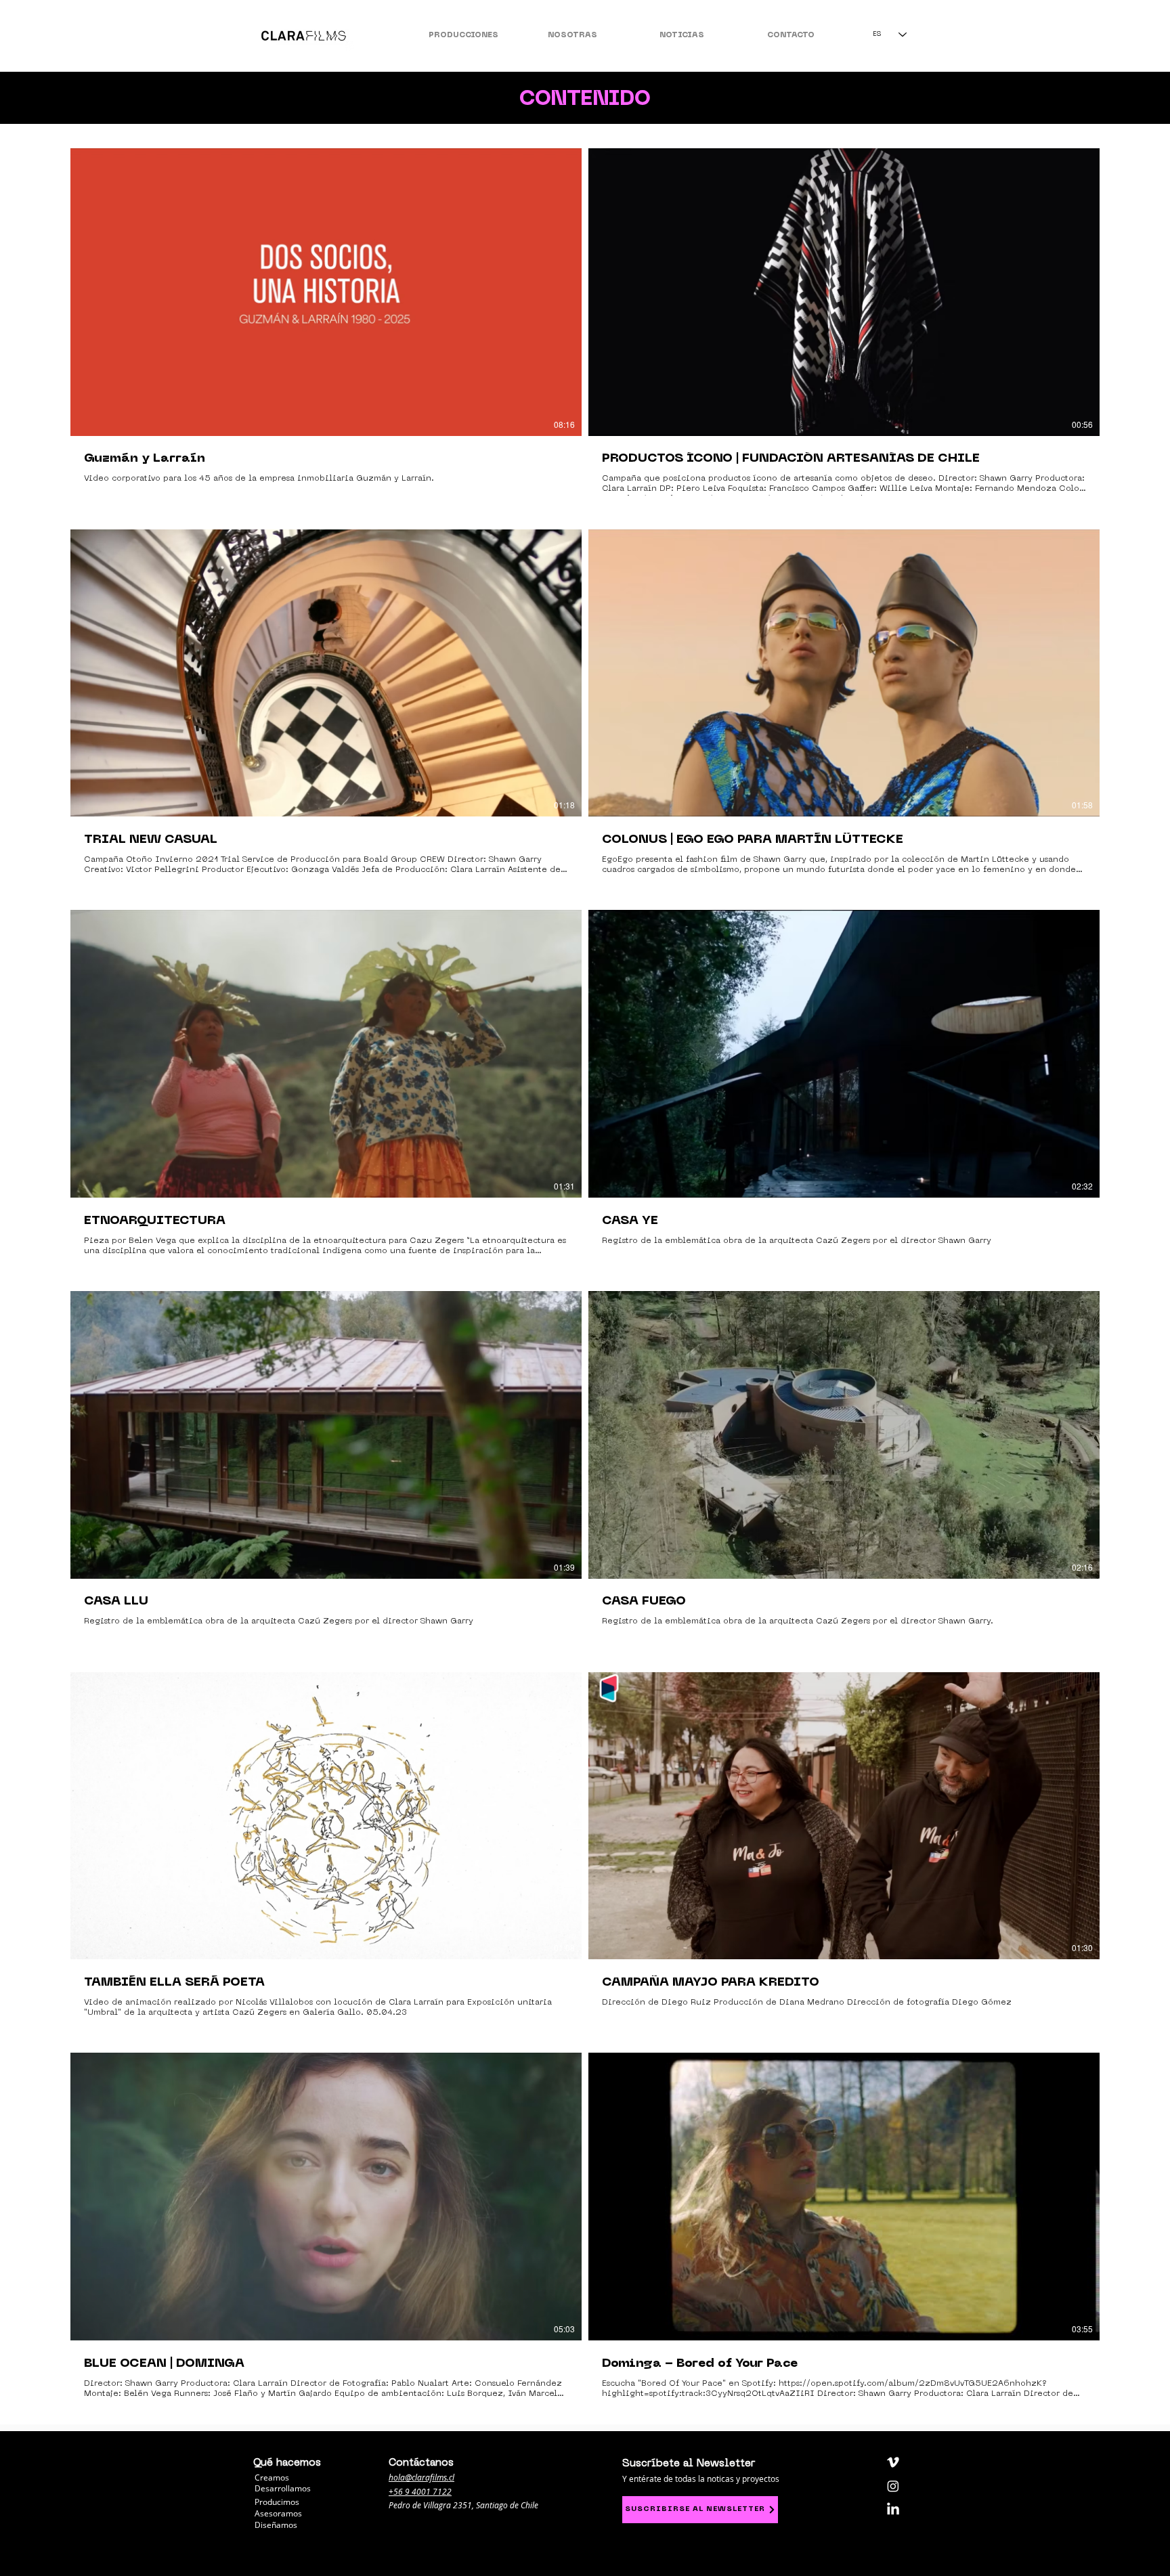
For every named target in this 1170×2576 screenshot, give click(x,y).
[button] (463, 30)
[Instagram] (893, 2486)
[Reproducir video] (326, 292)
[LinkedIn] (893, 2510)
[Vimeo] (893, 2462)
